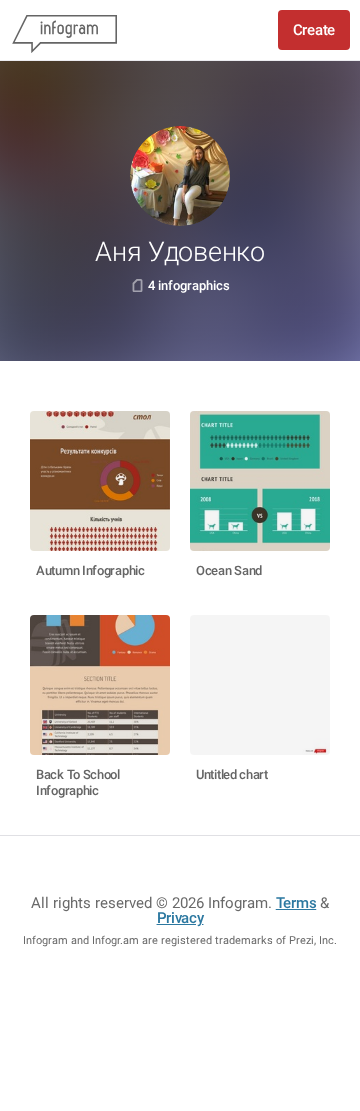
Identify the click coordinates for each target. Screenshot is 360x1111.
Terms (296, 903)
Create (314, 30)
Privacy (180, 918)
